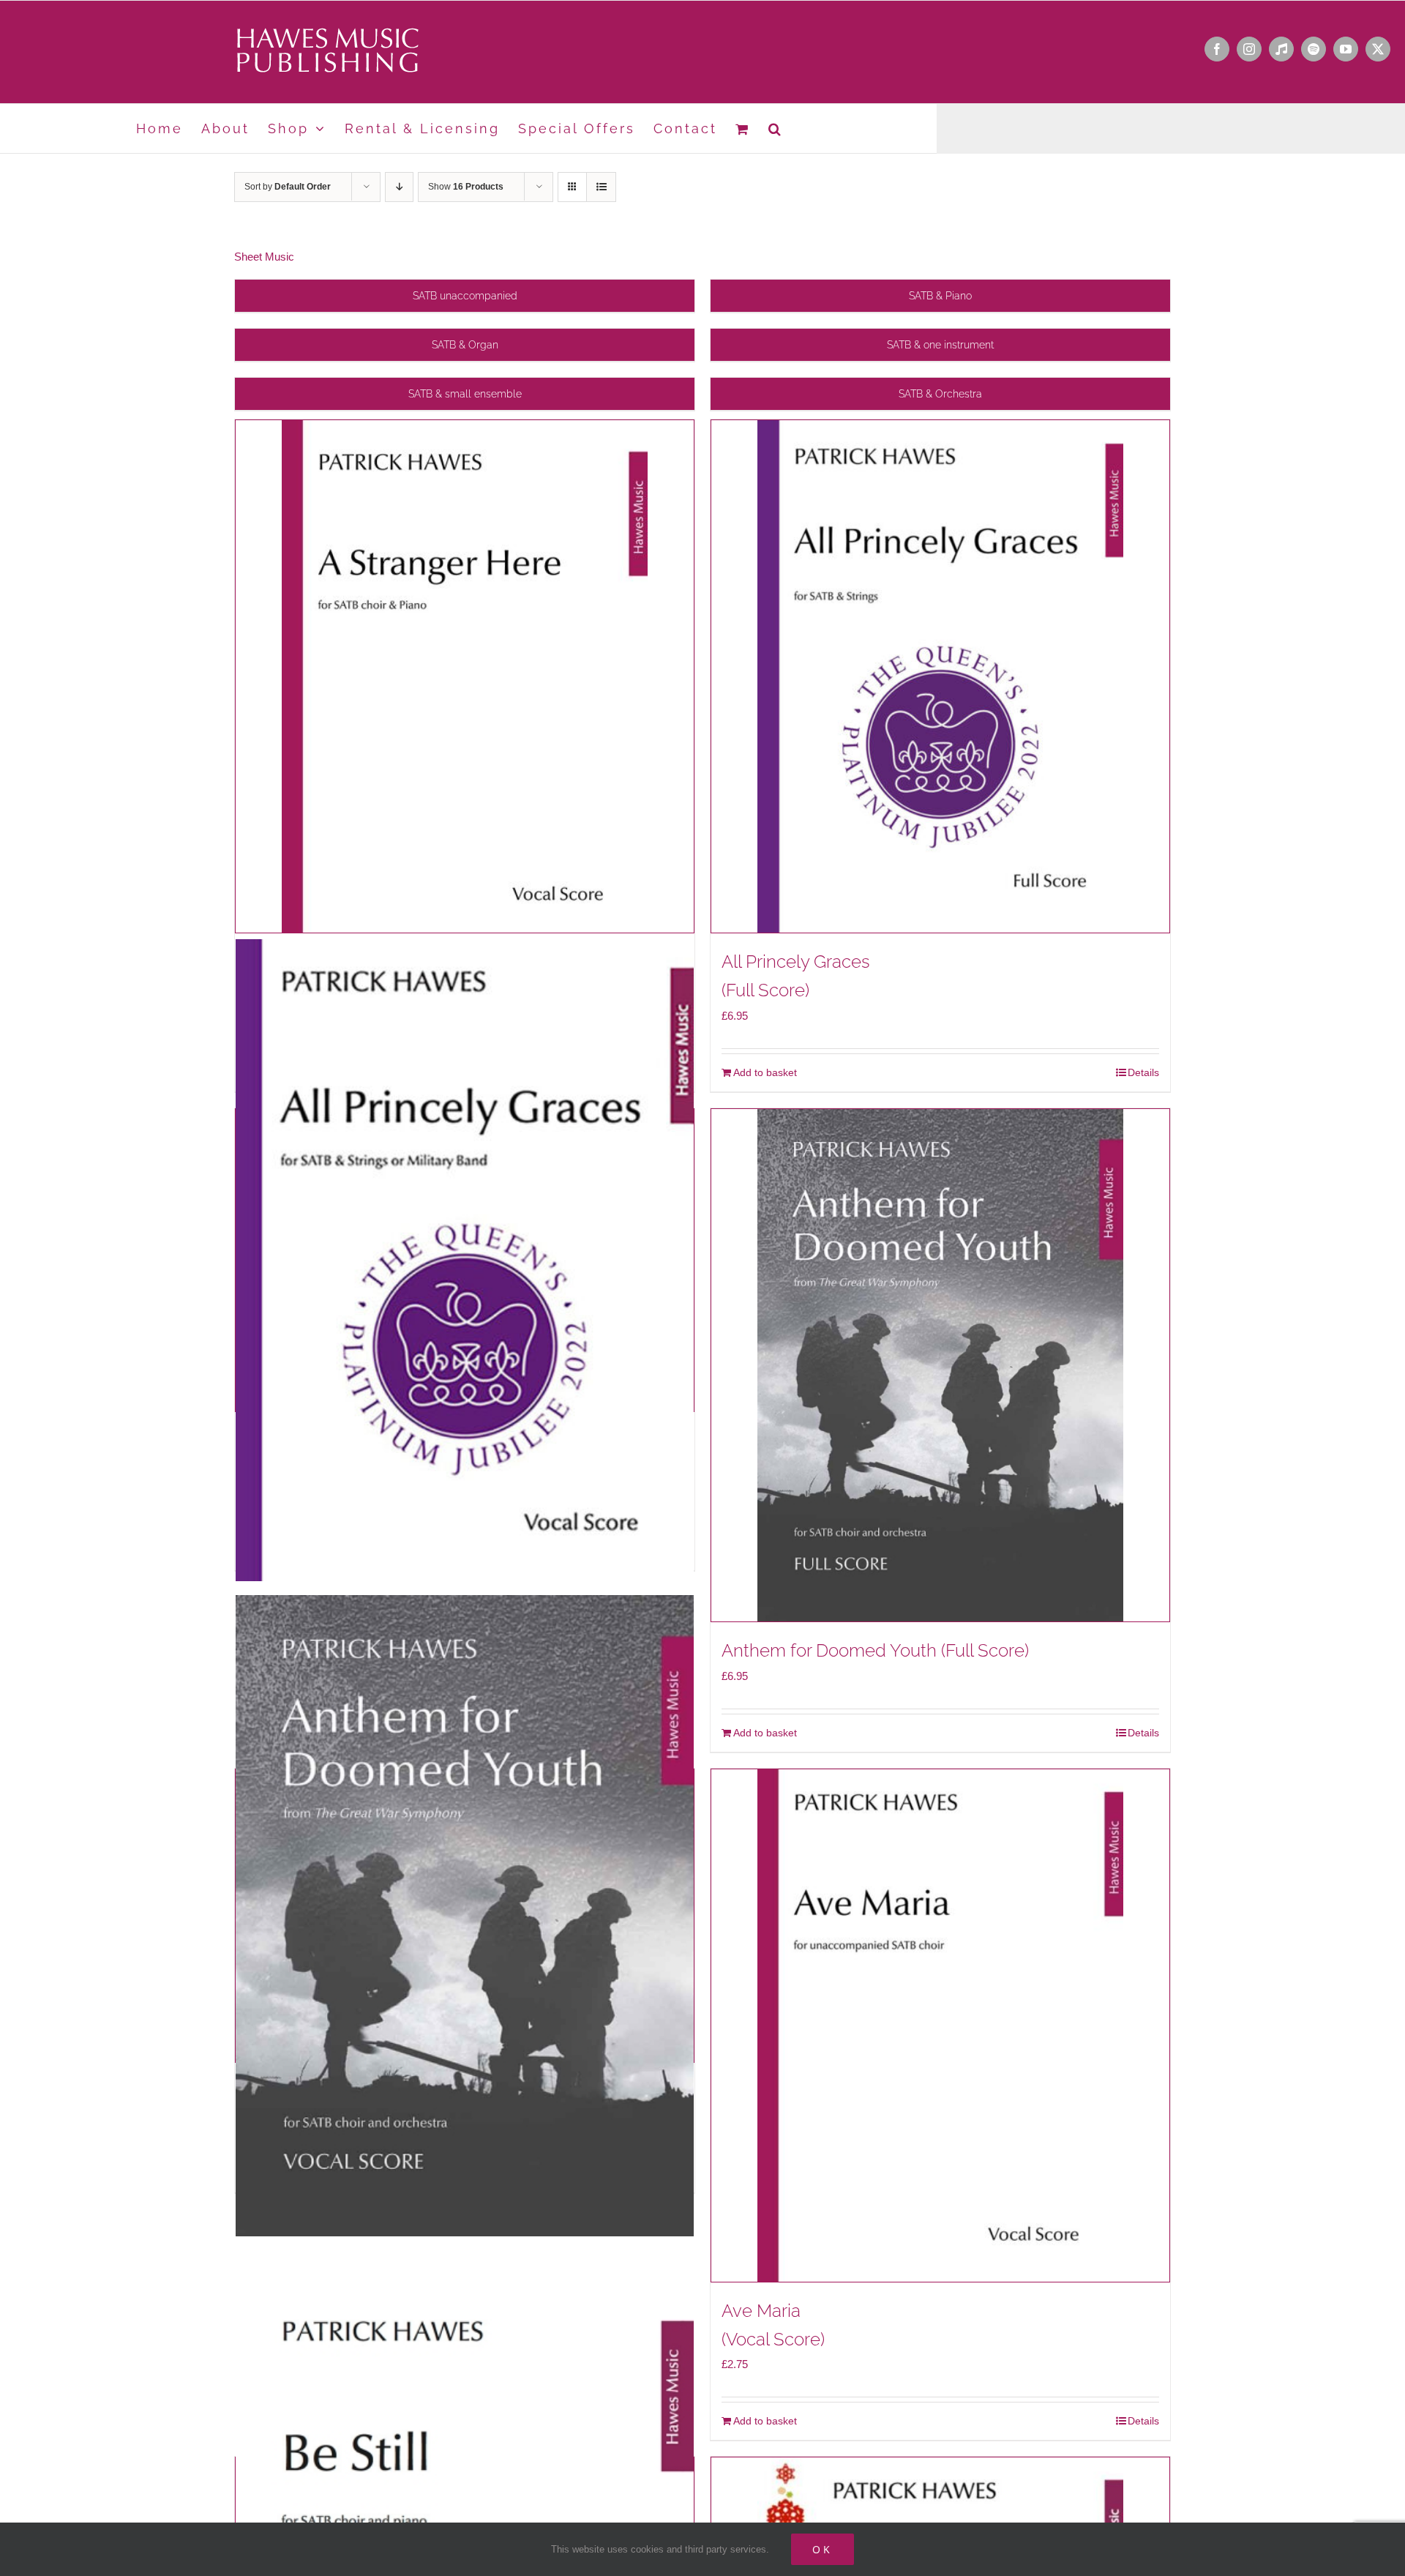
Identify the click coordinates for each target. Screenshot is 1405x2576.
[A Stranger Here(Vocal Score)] (465, 676)
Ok (823, 2549)
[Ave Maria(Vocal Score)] (940, 2026)
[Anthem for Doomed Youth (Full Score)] (940, 1365)
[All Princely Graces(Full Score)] (940, 676)
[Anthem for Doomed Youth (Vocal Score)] (465, 1916)
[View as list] (601, 187)
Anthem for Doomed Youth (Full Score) (875, 1650)
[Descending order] (399, 187)
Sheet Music (264, 257)
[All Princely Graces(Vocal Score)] (465, 1260)
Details (1143, 1072)
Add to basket (765, 1072)
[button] (776, 128)
